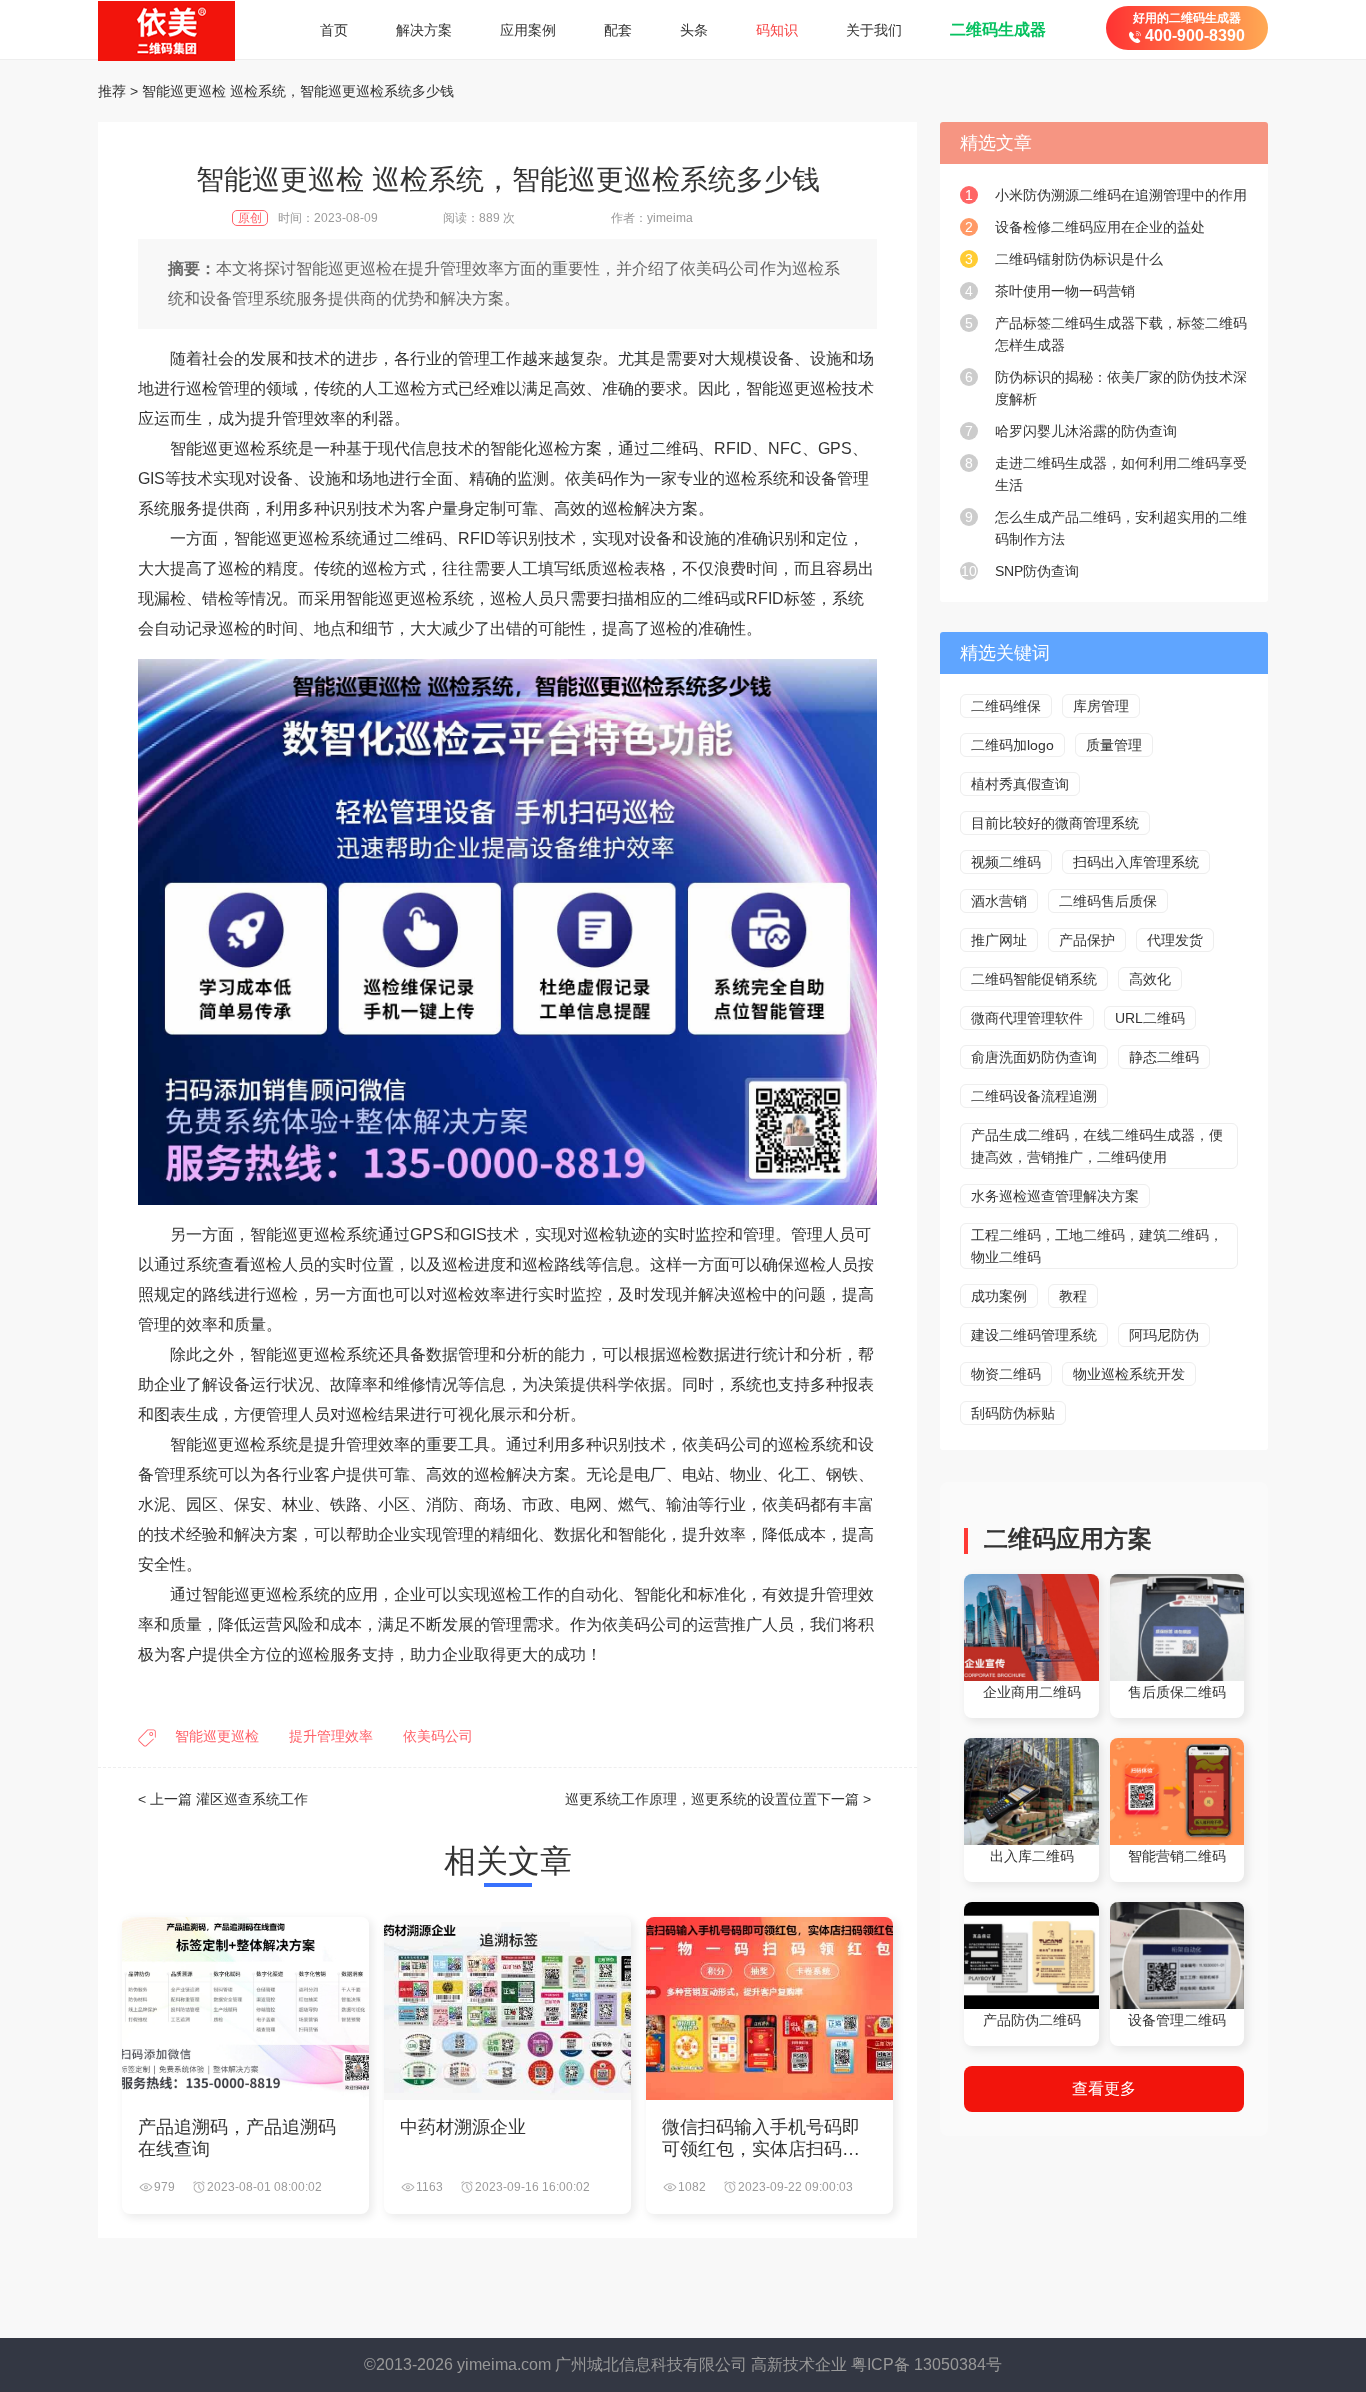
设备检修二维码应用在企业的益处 (1100, 227)
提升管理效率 (331, 1736)
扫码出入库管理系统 (1136, 862)
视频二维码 (1006, 862)
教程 (1073, 1296)
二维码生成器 (998, 29)
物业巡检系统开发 (1129, 1374)
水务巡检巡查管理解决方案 (1055, 1196)
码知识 (777, 30)
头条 (694, 30)
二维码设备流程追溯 (1034, 1096)
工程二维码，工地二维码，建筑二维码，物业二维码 (1097, 1246)
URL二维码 (1150, 1018)
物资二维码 (1006, 1374)
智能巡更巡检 (217, 1736)
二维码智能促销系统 (1034, 979)
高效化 (1150, 979)
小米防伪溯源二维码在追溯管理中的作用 (1121, 195)
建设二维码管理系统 (1034, 1335)
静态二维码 (1164, 1057)
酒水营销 (999, 901)
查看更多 (1104, 2088)
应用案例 (528, 30)
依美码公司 (438, 1736)
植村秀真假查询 (1020, 784)
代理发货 (1175, 940)
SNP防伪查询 (1037, 571)
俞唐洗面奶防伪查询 (1034, 1057)
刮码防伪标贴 (1013, 1413)
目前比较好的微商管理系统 (1055, 823)
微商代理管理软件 (1027, 1018)
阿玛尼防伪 (1164, 1335)
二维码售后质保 (1108, 901)
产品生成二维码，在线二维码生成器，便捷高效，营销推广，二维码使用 (1097, 1146)
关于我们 (874, 30)
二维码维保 (1006, 706)
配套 (618, 30)
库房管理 (1101, 706)
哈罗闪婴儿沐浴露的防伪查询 (1086, 431)
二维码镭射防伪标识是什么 (1079, 259)
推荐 (112, 91)
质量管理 (1114, 745)
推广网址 (999, 940)
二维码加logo (1012, 745)
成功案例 (999, 1296)
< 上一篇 (223, 1799)
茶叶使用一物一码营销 (1065, 291)
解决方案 (424, 30)
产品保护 (1087, 940)
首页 (334, 30)
